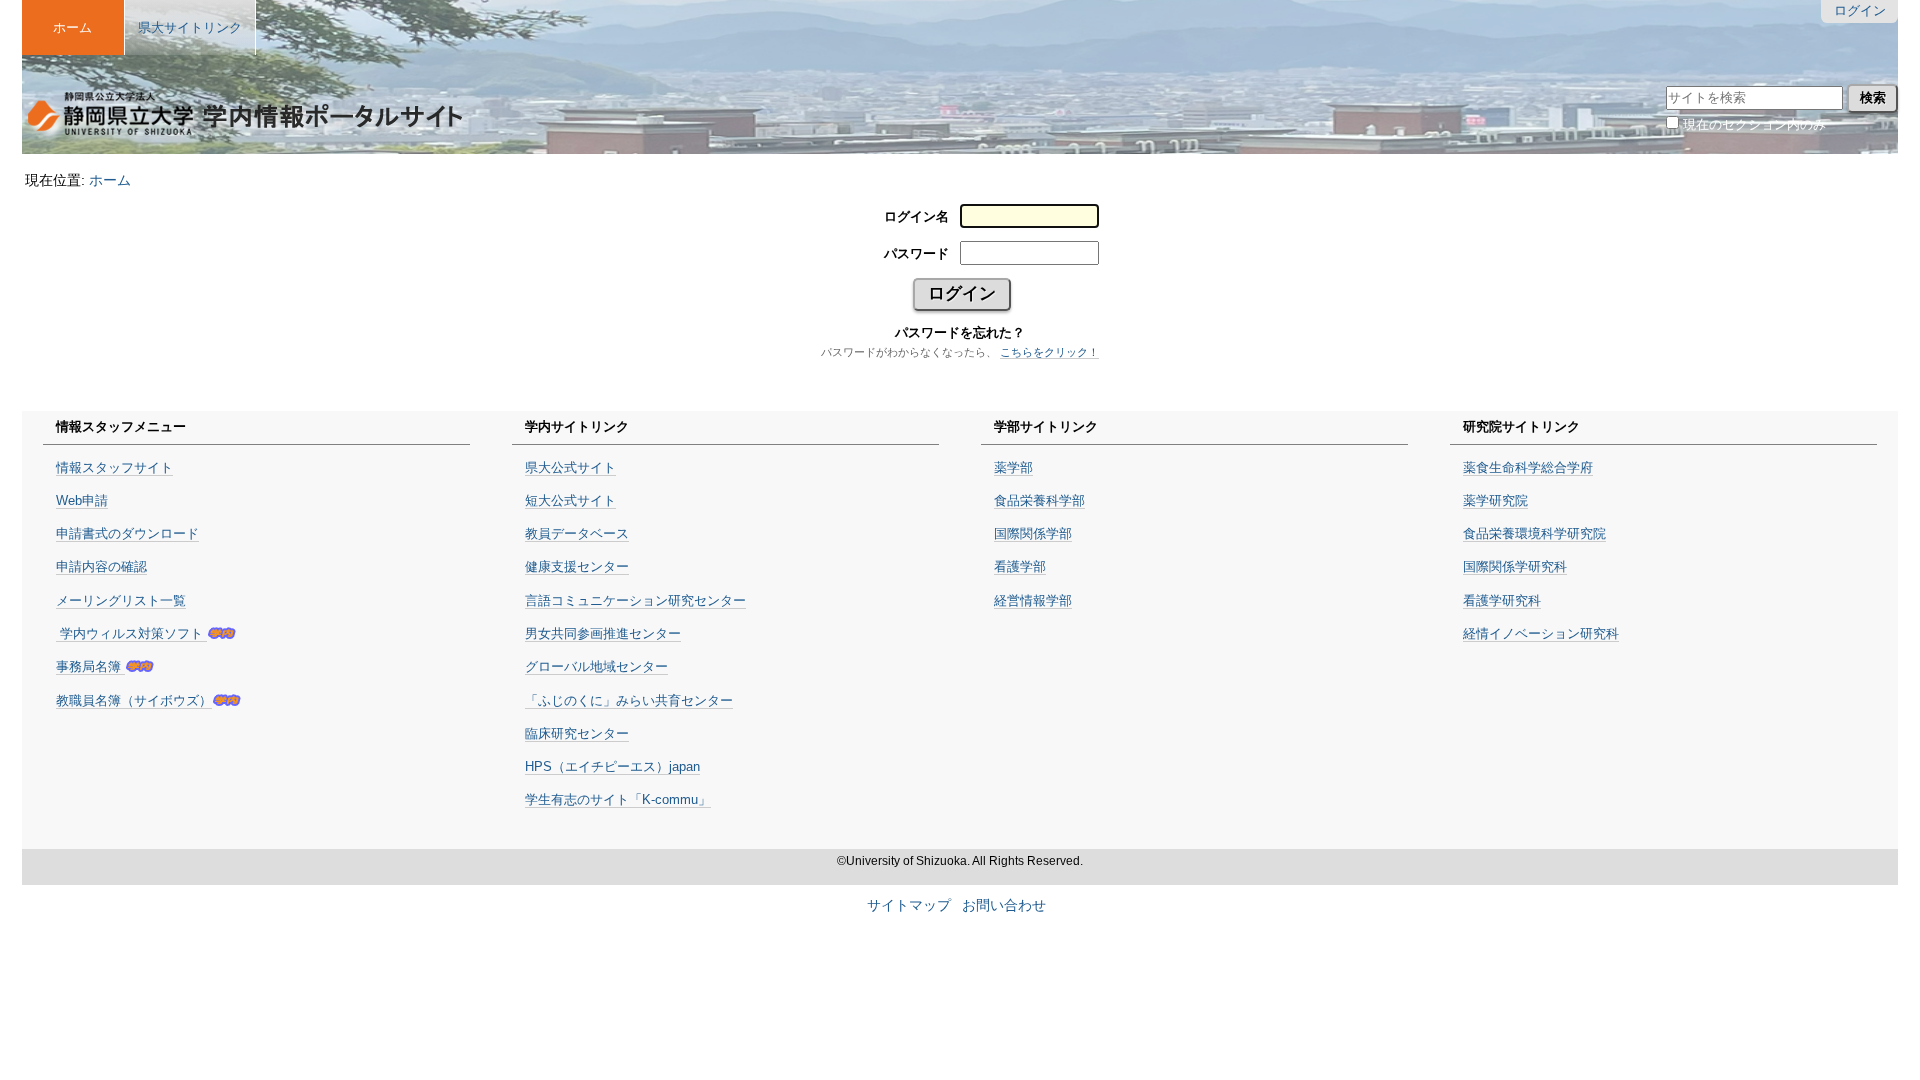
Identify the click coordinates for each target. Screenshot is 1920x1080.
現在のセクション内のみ (1754, 124)
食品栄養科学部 (1039, 500)
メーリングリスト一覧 (121, 600)
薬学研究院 (1495, 500)
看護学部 (1020, 566)
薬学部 (1013, 467)
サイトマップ (909, 905)
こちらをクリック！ (1049, 352)
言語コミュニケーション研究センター (635, 600)
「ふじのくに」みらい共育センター (629, 700)
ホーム (110, 180)
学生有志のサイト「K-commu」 (618, 799)
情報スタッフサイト (114, 467)
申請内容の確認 (101, 566)
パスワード (916, 253)
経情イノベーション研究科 (1541, 633)
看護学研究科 (1502, 600)
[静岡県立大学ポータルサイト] (245, 85)
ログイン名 (916, 216)
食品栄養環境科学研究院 (1534, 533)
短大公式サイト (570, 500)
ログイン (1860, 10)
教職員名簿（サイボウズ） (134, 700)
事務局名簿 (90, 666)
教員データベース (577, 533)
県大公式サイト (570, 467)
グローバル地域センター (596, 666)
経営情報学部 (1033, 600)
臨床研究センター (577, 733)
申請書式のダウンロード (127, 533)
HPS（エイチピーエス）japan (612, 766)
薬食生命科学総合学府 (1528, 467)
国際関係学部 (1033, 533)
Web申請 (82, 500)
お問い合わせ (1004, 905)
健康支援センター (577, 566)
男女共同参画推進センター (603, 633)
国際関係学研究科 (1515, 566)
